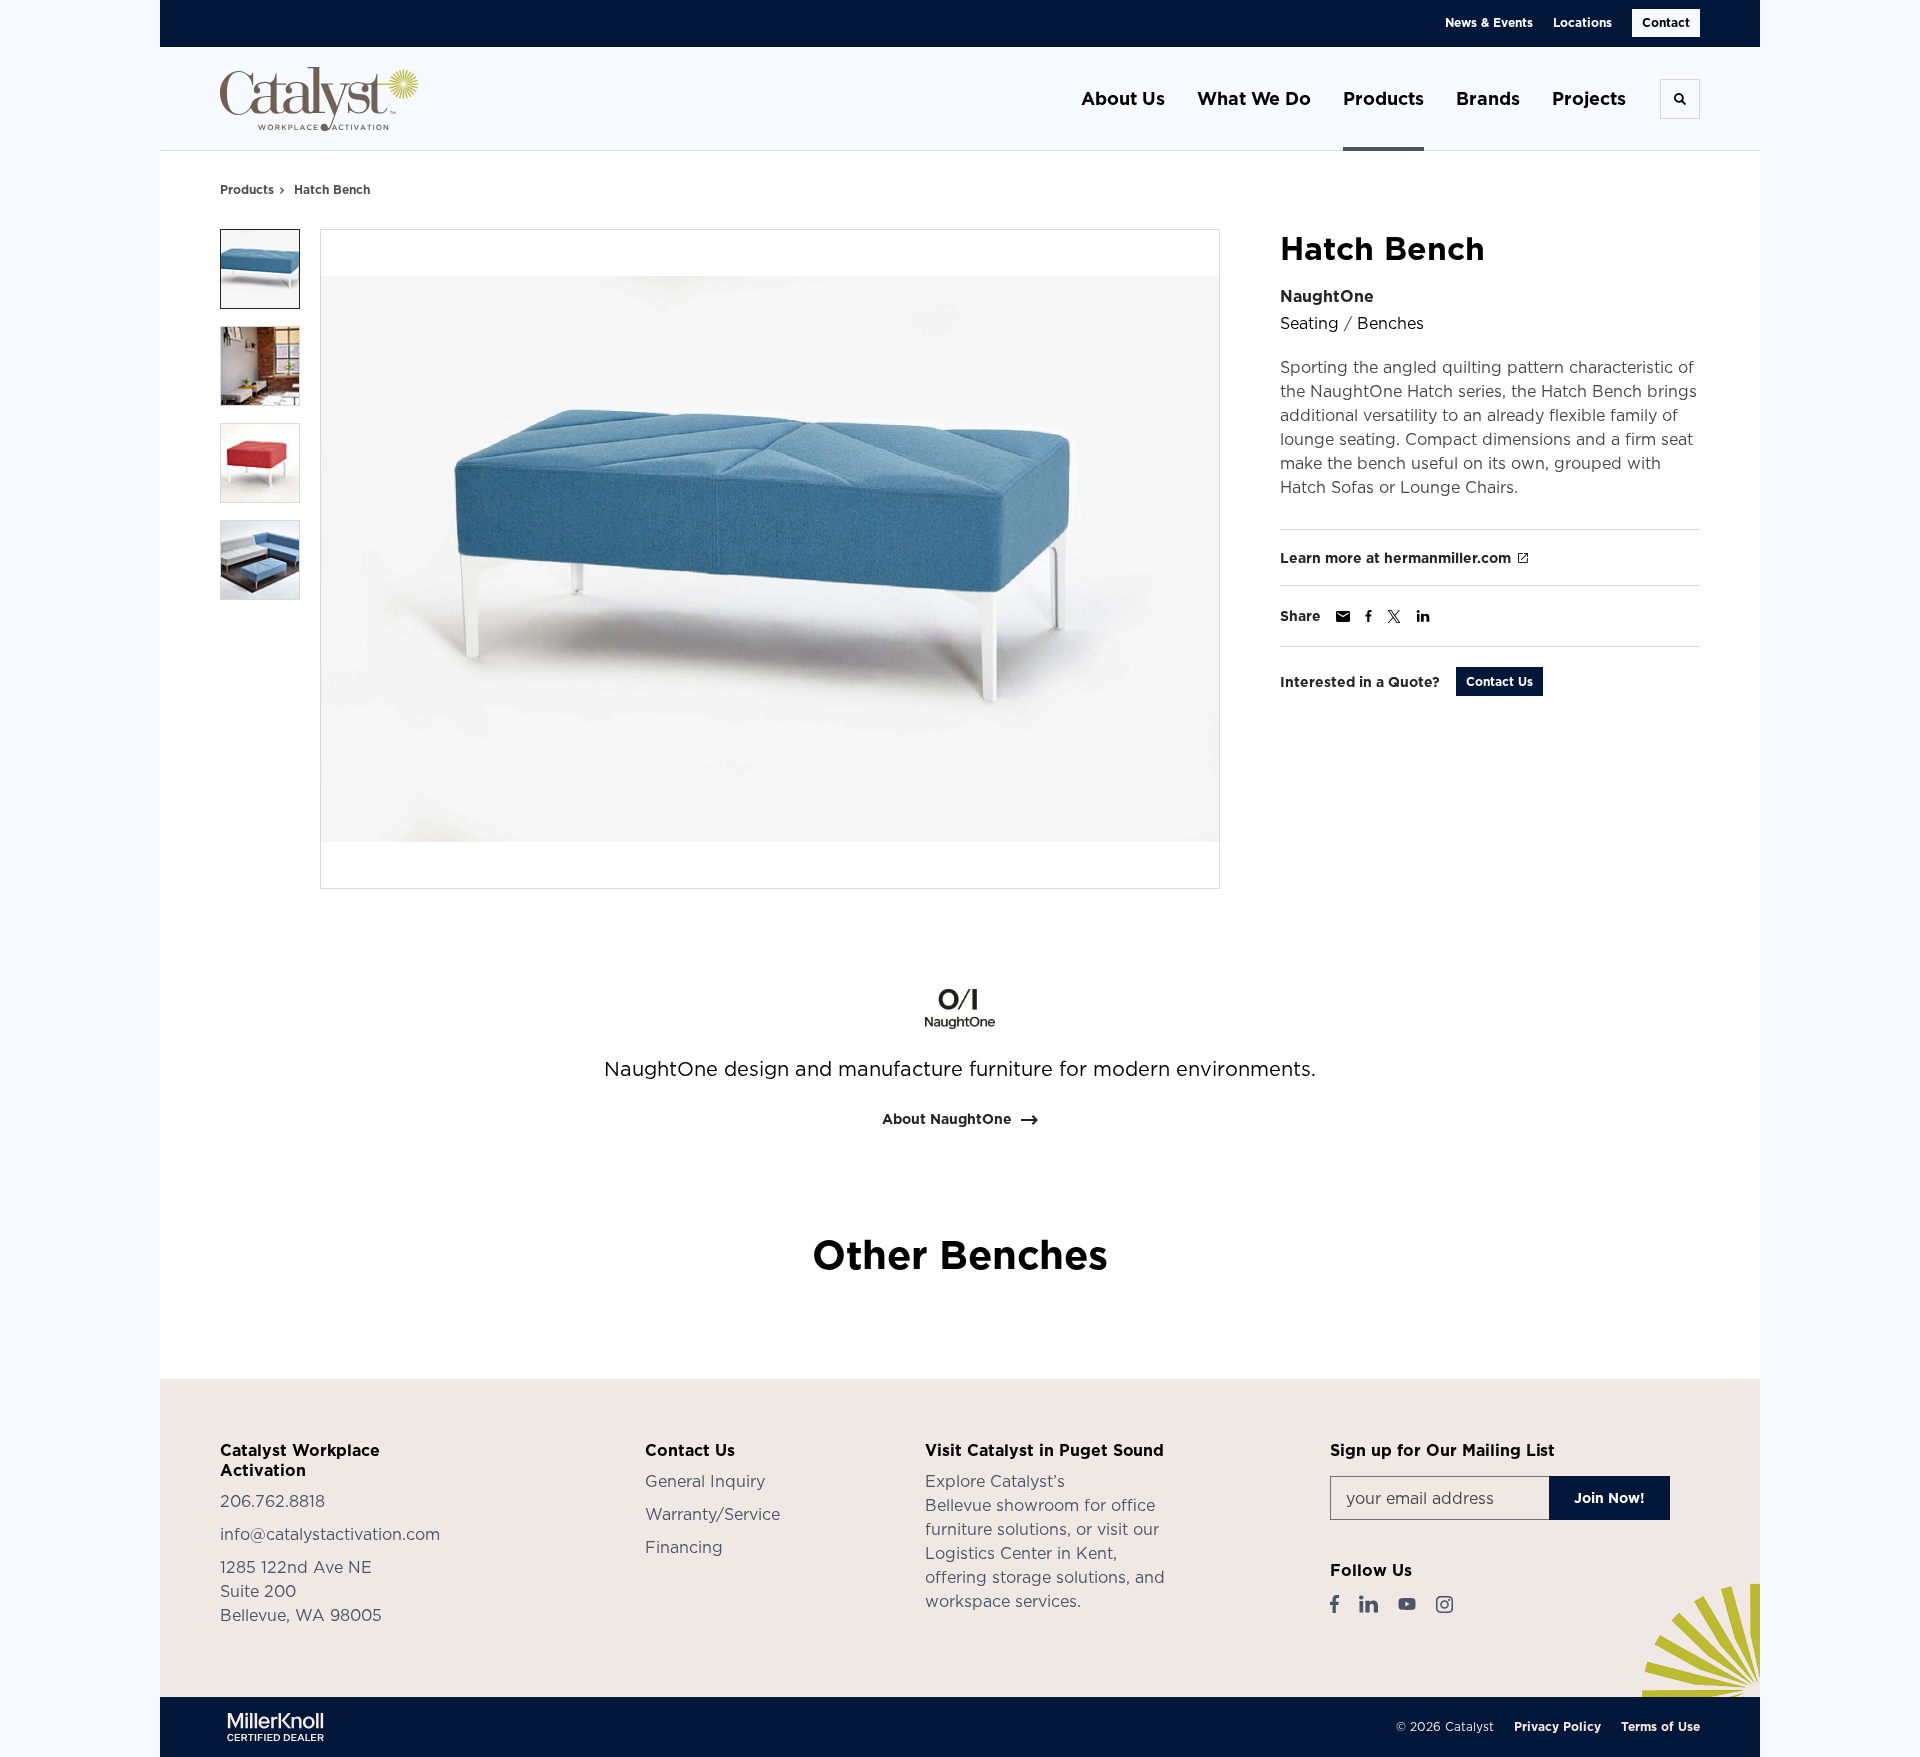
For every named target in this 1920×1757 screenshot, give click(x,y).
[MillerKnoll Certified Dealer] (275, 1727)
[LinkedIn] (1368, 1604)
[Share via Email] (1343, 616)
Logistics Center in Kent (1019, 1553)
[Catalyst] (320, 99)
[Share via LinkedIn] (1423, 616)
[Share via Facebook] (1368, 616)
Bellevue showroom (1002, 1505)
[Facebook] (1334, 1604)
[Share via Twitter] (1394, 616)
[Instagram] (1444, 1604)
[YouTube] (1407, 1604)
